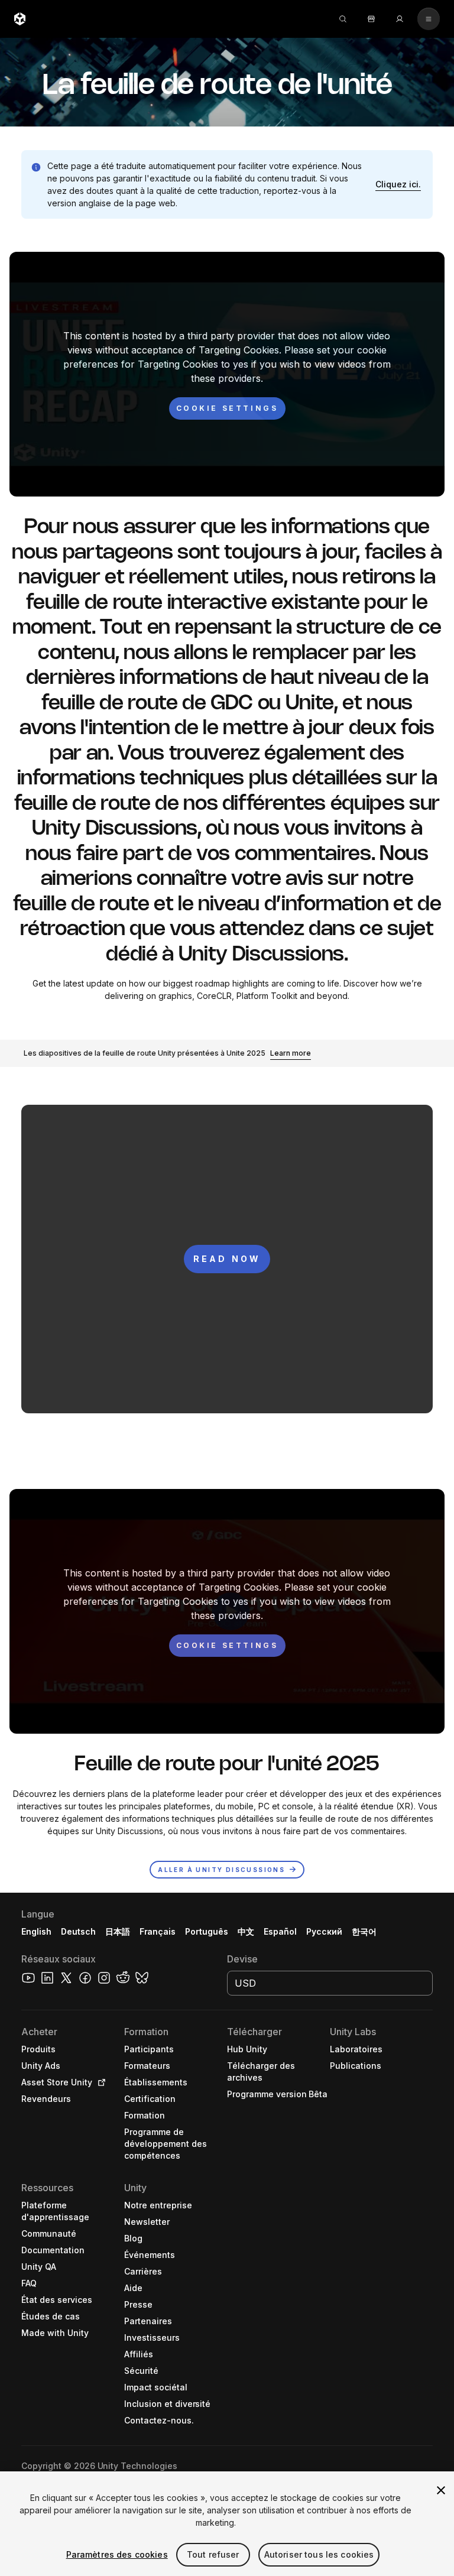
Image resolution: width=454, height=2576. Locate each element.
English (36, 1931)
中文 (246, 1931)
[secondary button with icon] (429, 19)
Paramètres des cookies (117, 2554)
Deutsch (78, 1931)
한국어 (364, 1931)
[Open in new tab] (99, 2082)
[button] (398, 184)
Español (280, 1931)
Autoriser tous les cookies (319, 2554)
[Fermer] (441, 2490)
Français (158, 1931)
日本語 (118, 1931)
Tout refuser (213, 2554)
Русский (324, 1931)
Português (207, 1931)
